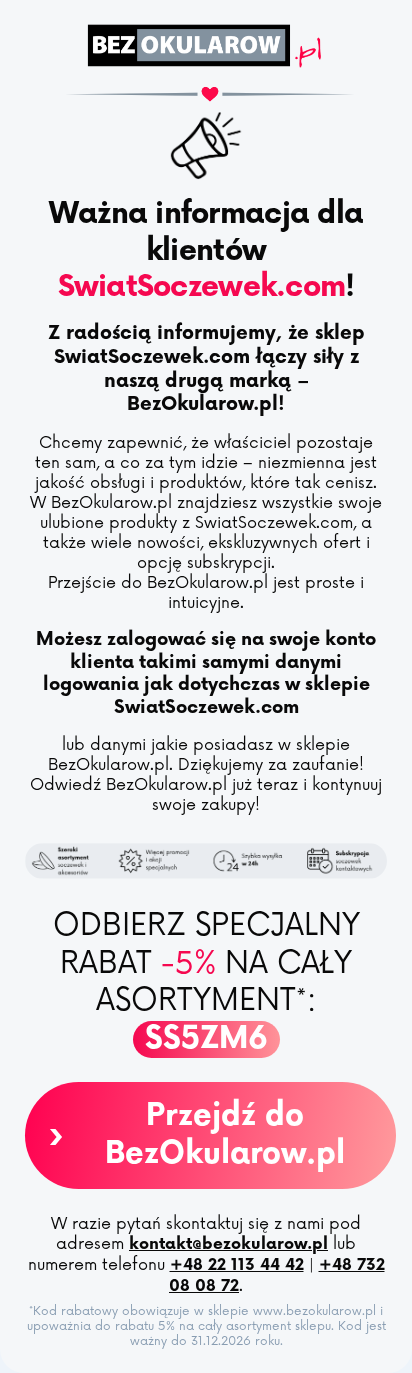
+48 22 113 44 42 (237, 1265)
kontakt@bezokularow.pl (228, 1244)
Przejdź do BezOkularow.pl (196, 1135)
